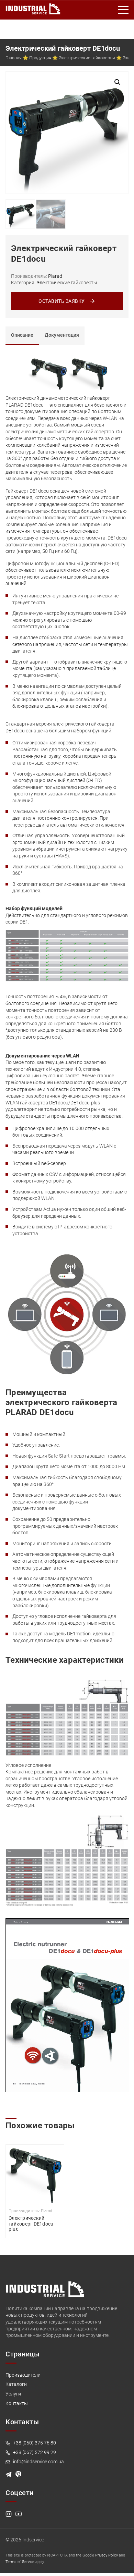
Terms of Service (20, 2562)
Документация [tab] (62, 335)
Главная (14, 58)
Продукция (40, 58)
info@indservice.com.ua (38, 2462)
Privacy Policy (107, 2555)
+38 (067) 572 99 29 (34, 2452)
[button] (118, 82)
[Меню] (124, 10)
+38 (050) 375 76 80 (34, 2443)
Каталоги (16, 2384)
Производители (23, 2375)
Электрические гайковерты (87, 58)
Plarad (55, 276)
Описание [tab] (22, 335)
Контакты (17, 2403)
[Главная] (33, 8)
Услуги (13, 2394)
